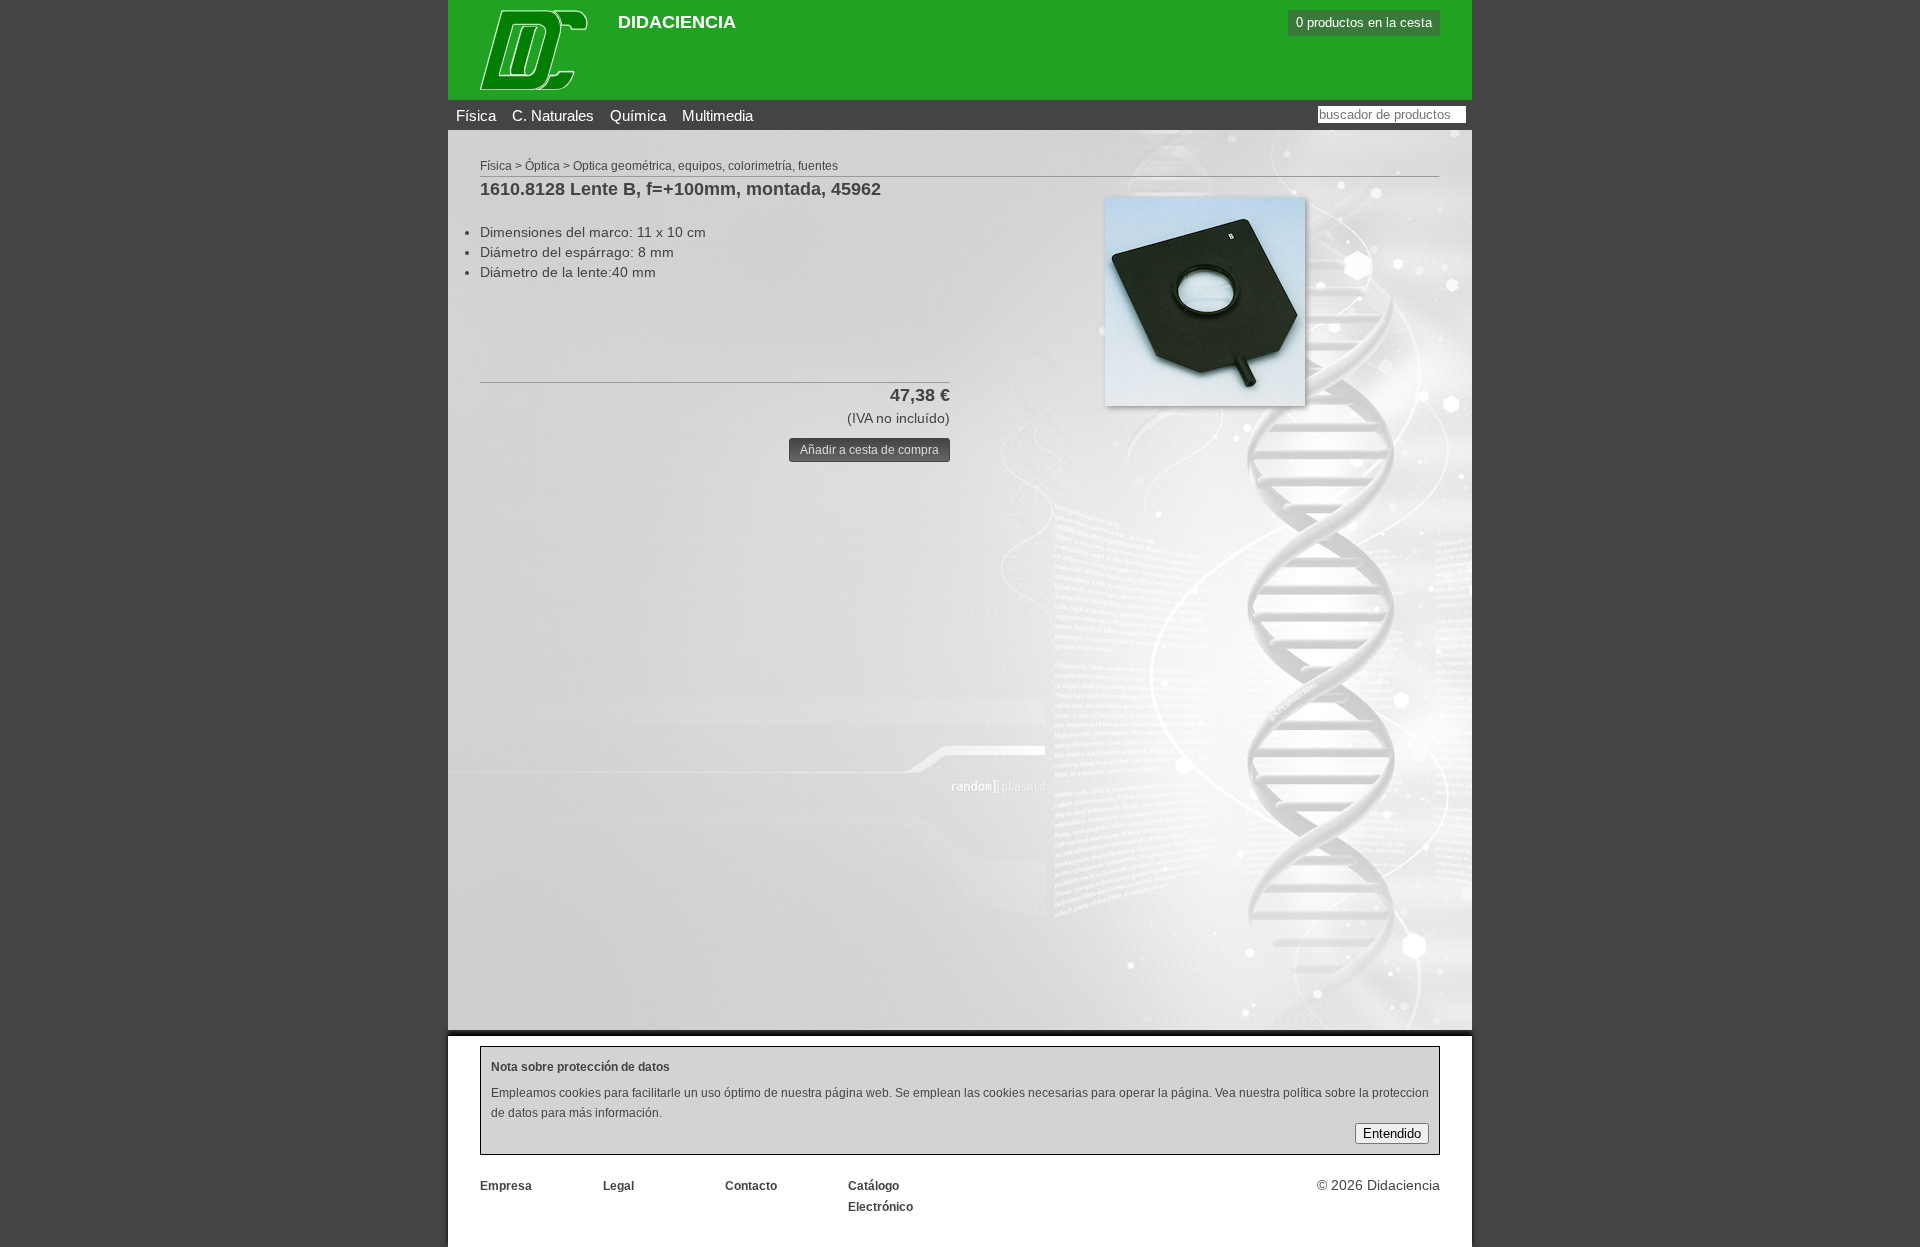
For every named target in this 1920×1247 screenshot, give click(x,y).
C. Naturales (553, 115)
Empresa (506, 1186)
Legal (618, 1186)
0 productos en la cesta (1364, 22)
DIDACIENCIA (677, 22)
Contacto (751, 1186)
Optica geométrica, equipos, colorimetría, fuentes (705, 166)
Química (638, 115)
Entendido (1392, 1133)
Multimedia (717, 115)
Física (476, 115)
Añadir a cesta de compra (869, 450)
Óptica (542, 166)
